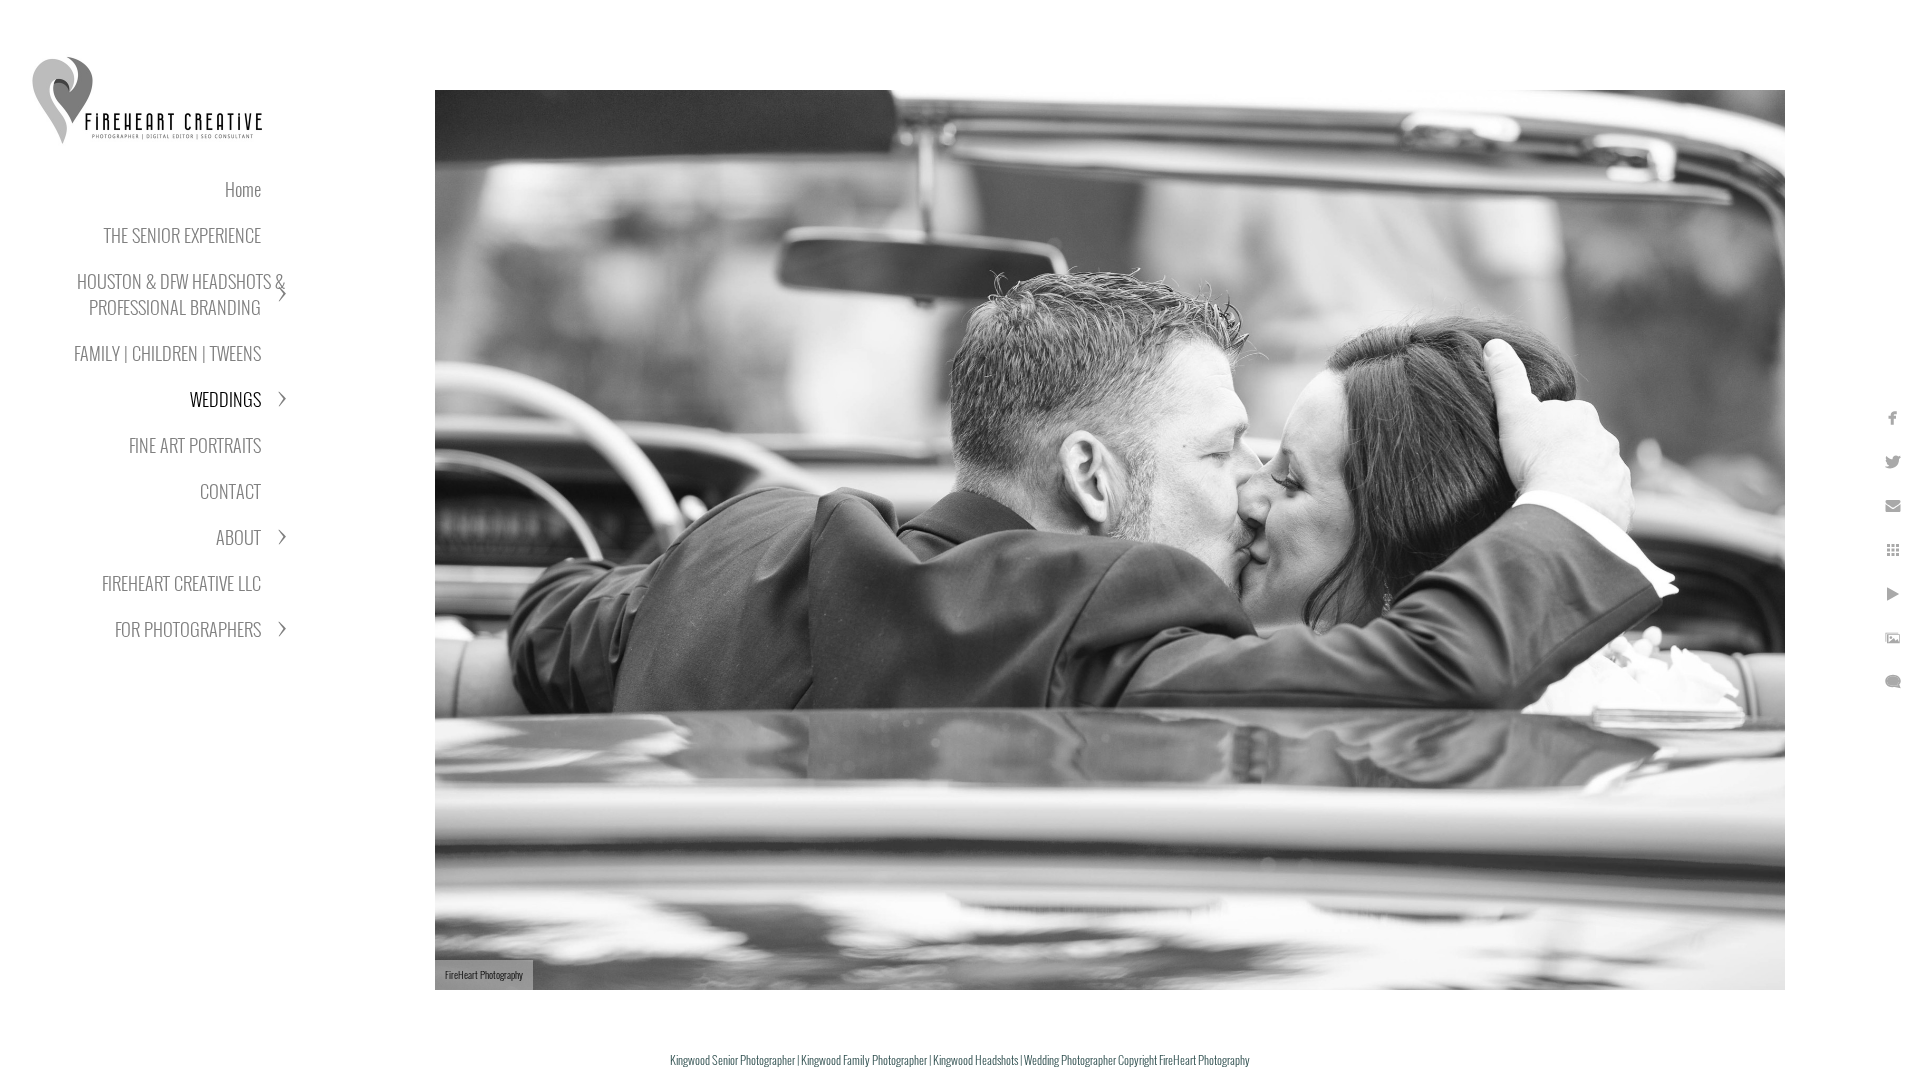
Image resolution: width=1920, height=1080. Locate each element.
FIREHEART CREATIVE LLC (181, 583)
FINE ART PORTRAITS (195, 445)
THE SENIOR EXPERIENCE (182, 235)
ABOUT (238, 537)
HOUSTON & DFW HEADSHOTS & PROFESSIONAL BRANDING (181, 294)
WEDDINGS (225, 399)
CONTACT (230, 491)
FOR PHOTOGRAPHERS (188, 629)
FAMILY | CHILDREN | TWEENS (167, 353)
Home (243, 189)
